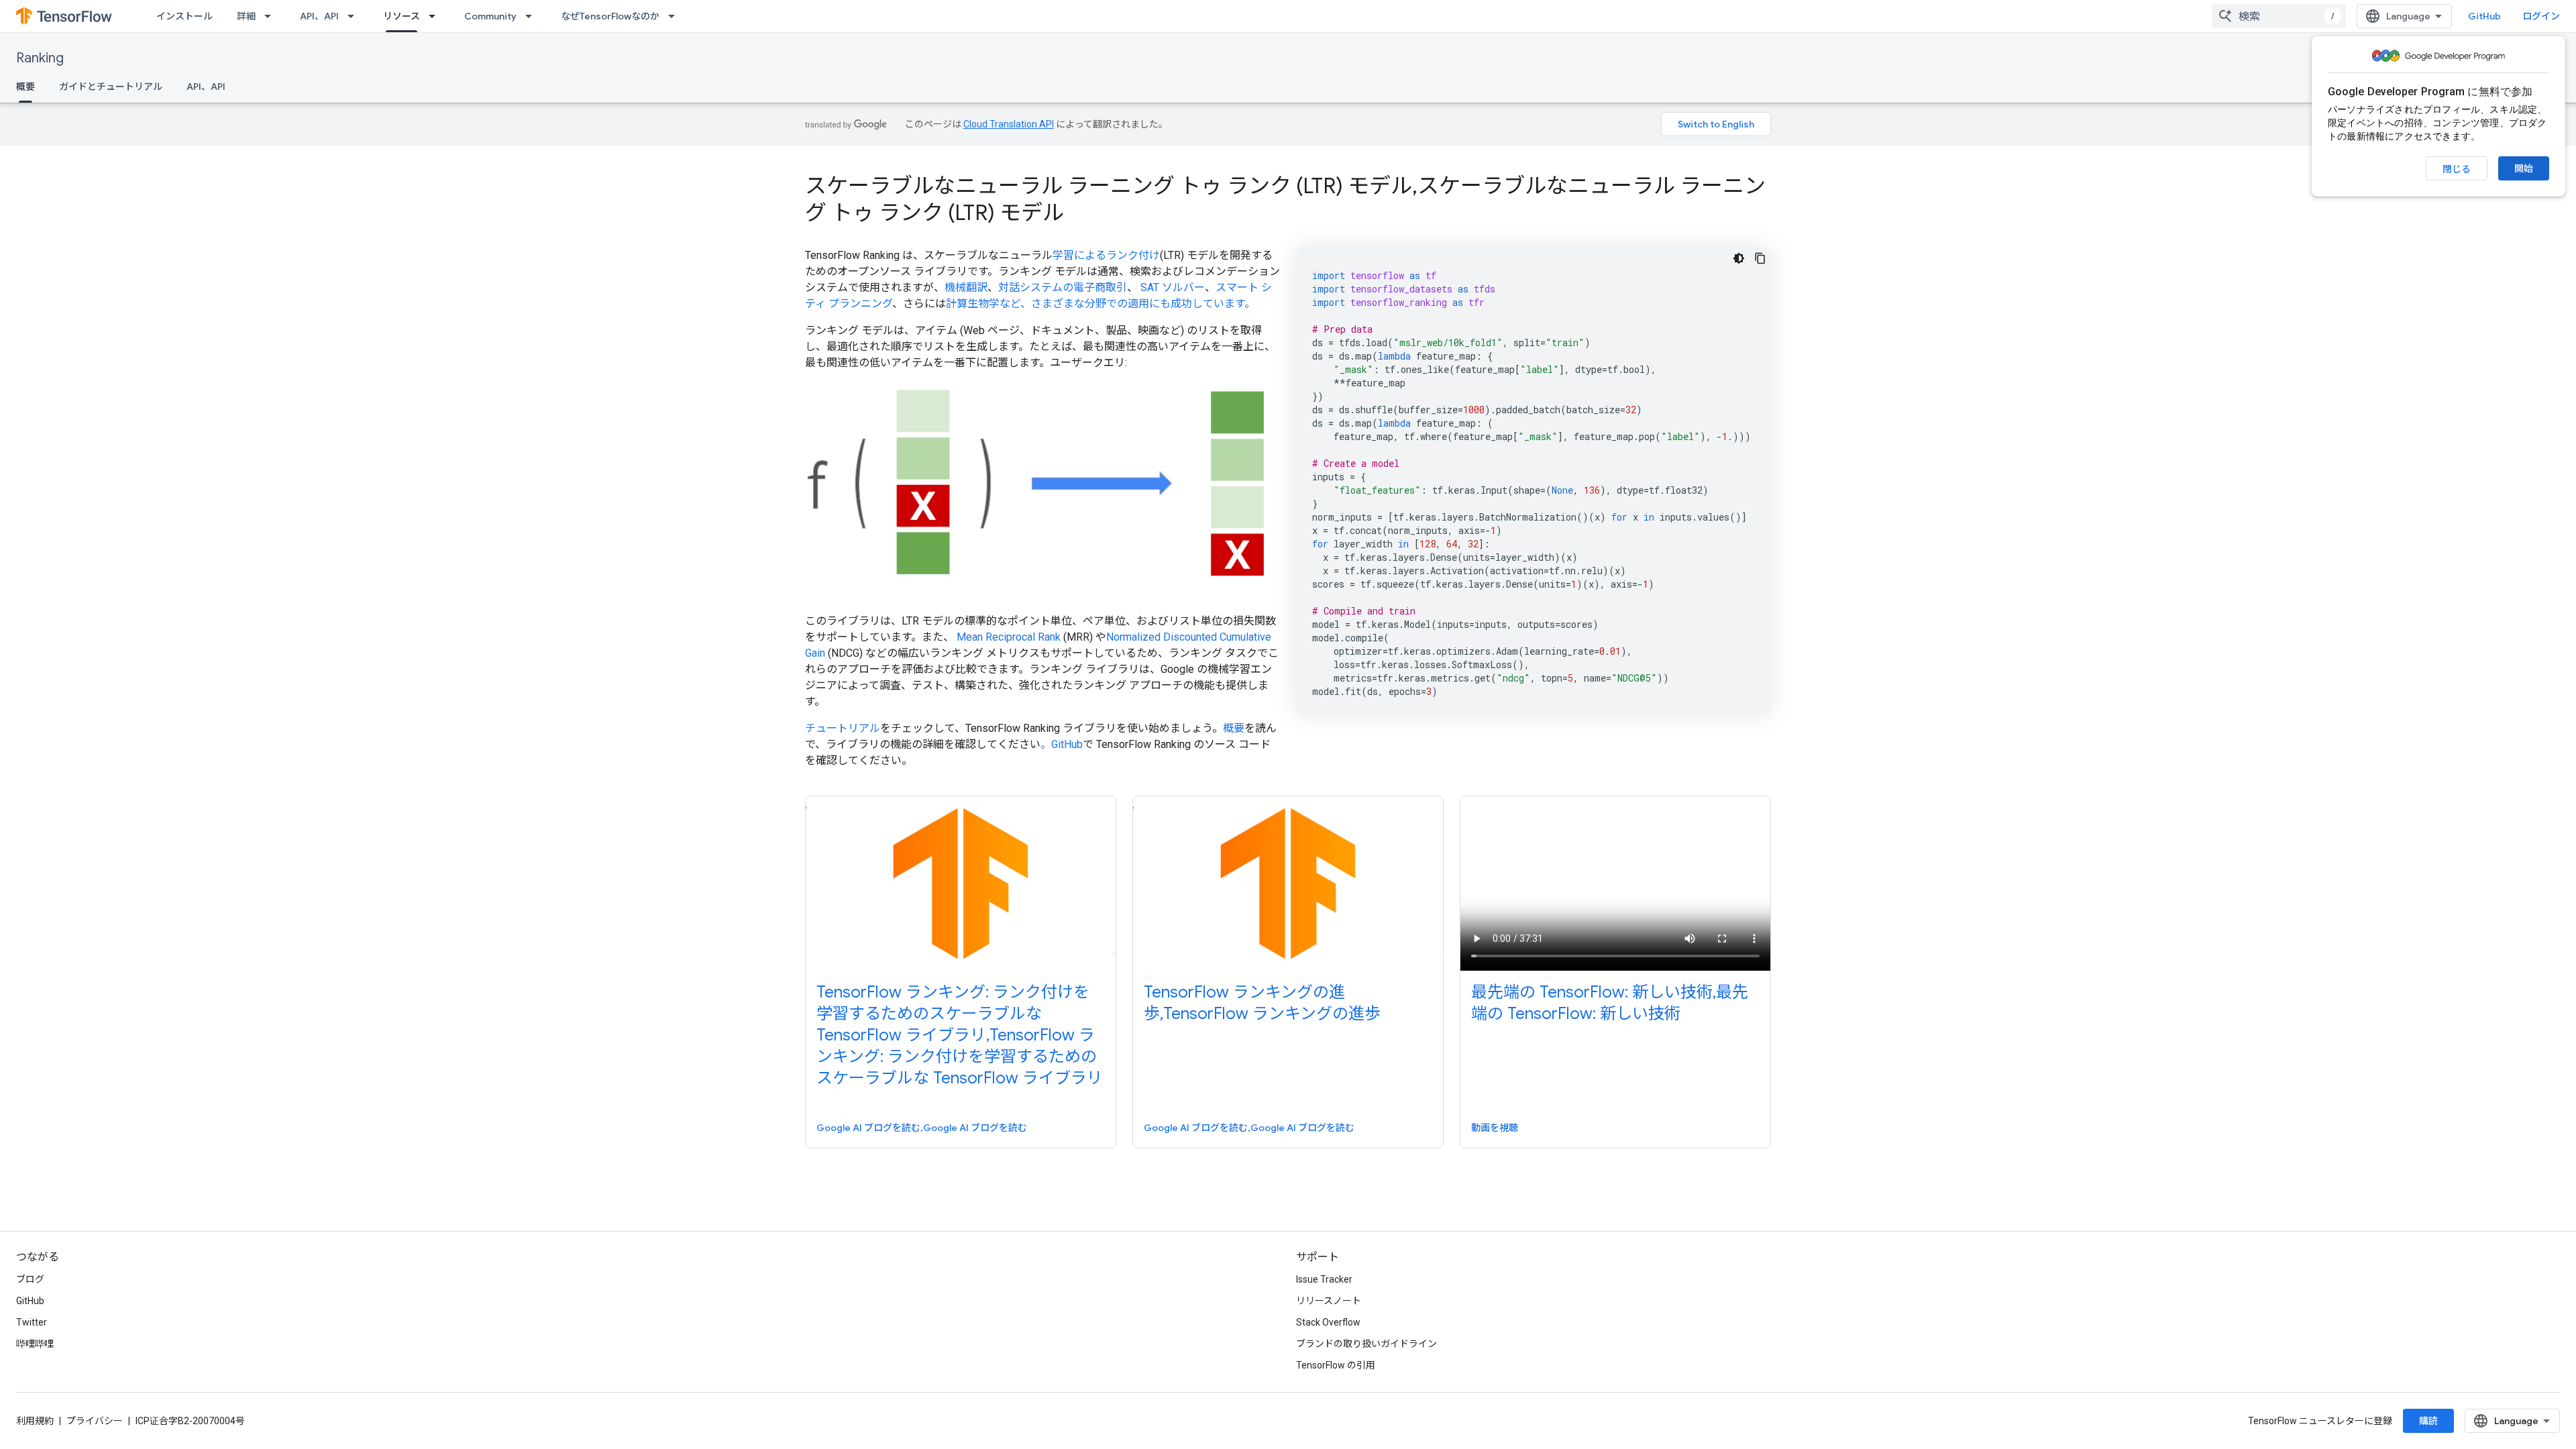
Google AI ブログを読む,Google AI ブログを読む (922, 1128)
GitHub (2484, 16)
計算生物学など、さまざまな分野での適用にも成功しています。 (1101, 304)
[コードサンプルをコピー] (1760, 258)
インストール (184, 16)
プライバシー (95, 1421)
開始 (2524, 168)
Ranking (40, 58)
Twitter (32, 1322)
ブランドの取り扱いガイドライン (1366, 1344)
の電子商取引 (1095, 287)
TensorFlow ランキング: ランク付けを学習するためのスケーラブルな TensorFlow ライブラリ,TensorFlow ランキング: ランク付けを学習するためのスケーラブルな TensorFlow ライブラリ (960, 1035)
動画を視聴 (1495, 1128)
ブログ (30, 1279)
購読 (2428, 1421)
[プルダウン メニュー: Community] (533, 16)
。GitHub (1062, 744)
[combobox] (2279, 16)
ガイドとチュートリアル (111, 87)
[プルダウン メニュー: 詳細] (272, 16)
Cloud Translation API (1009, 124)
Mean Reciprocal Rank (1009, 637)
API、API (319, 16)
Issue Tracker (1324, 1279)
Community (490, 16)
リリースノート (1329, 1301)
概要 (25, 87)
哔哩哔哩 (35, 1344)
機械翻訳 (966, 287)
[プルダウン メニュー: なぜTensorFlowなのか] (676, 16)
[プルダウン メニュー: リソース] (436, 16)
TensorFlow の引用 (1336, 1365)
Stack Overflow (1328, 1322)
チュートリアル (843, 728)
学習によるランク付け (1106, 255)
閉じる (2457, 169)
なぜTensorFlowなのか (610, 16)
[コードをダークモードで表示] (1739, 258)
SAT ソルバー (1173, 287)
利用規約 (35, 1421)
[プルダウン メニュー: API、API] (355, 16)
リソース (401, 16)
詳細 (246, 16)
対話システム (1030, 287)
